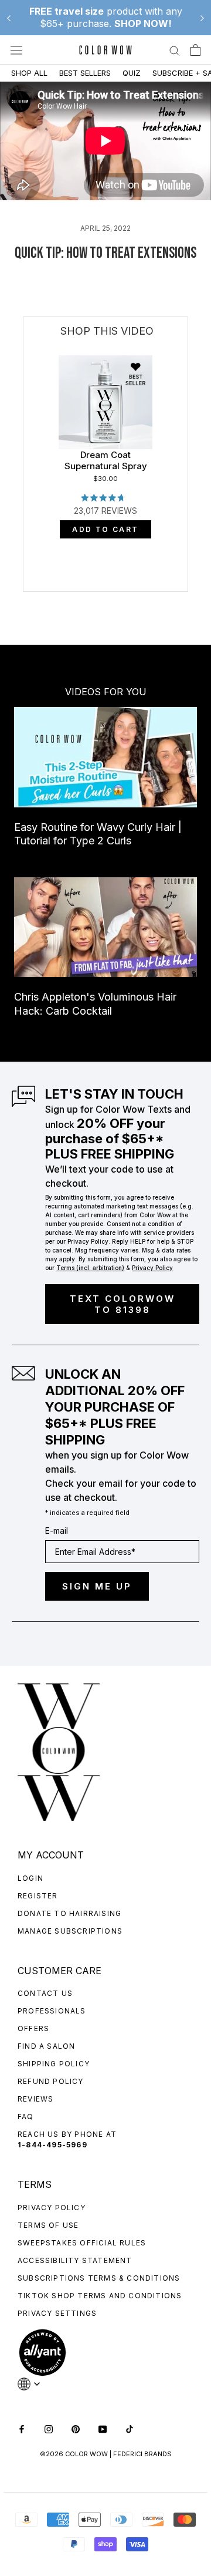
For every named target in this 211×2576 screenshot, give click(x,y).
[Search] (175, 50)
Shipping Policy (54, 2064)
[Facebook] (22, 2428)
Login (30, 1878)
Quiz (132, 73)
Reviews (35, 2099)
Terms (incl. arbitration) (90, 1268)
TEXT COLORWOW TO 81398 (122, 1304)
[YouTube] (103, 2428)
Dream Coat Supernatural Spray (106, 461)
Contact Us (45, 1993)
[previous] (24, 506)
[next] (188, 506)
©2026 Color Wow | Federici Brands (106, 2454)
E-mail (57, 1531)
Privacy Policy (52, 2208)
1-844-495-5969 (52, 2145)
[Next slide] (202, 18)
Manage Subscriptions (70, 1931)
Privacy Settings (57, 2313)
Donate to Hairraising (69, 1913)
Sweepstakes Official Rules (82, 2243)
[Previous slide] (9, 18)
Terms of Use (48, 2225)
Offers (33, 2028)
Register (38, 1896)
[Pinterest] (76, 2428)
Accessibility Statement (75, 2260)
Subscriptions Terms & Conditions (99, 2278)
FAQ (26, 2117)
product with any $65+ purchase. (106, 17)
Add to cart (105, 529)
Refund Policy (51, 2081)
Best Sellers (85, 73)
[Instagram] (49, 2428)
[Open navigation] (16, 50)
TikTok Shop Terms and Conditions (100, 2296)
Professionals (52, 2011)
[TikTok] (130, 2428)
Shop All (29, 73)
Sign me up (97, 1586)
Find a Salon (46, 2046)
